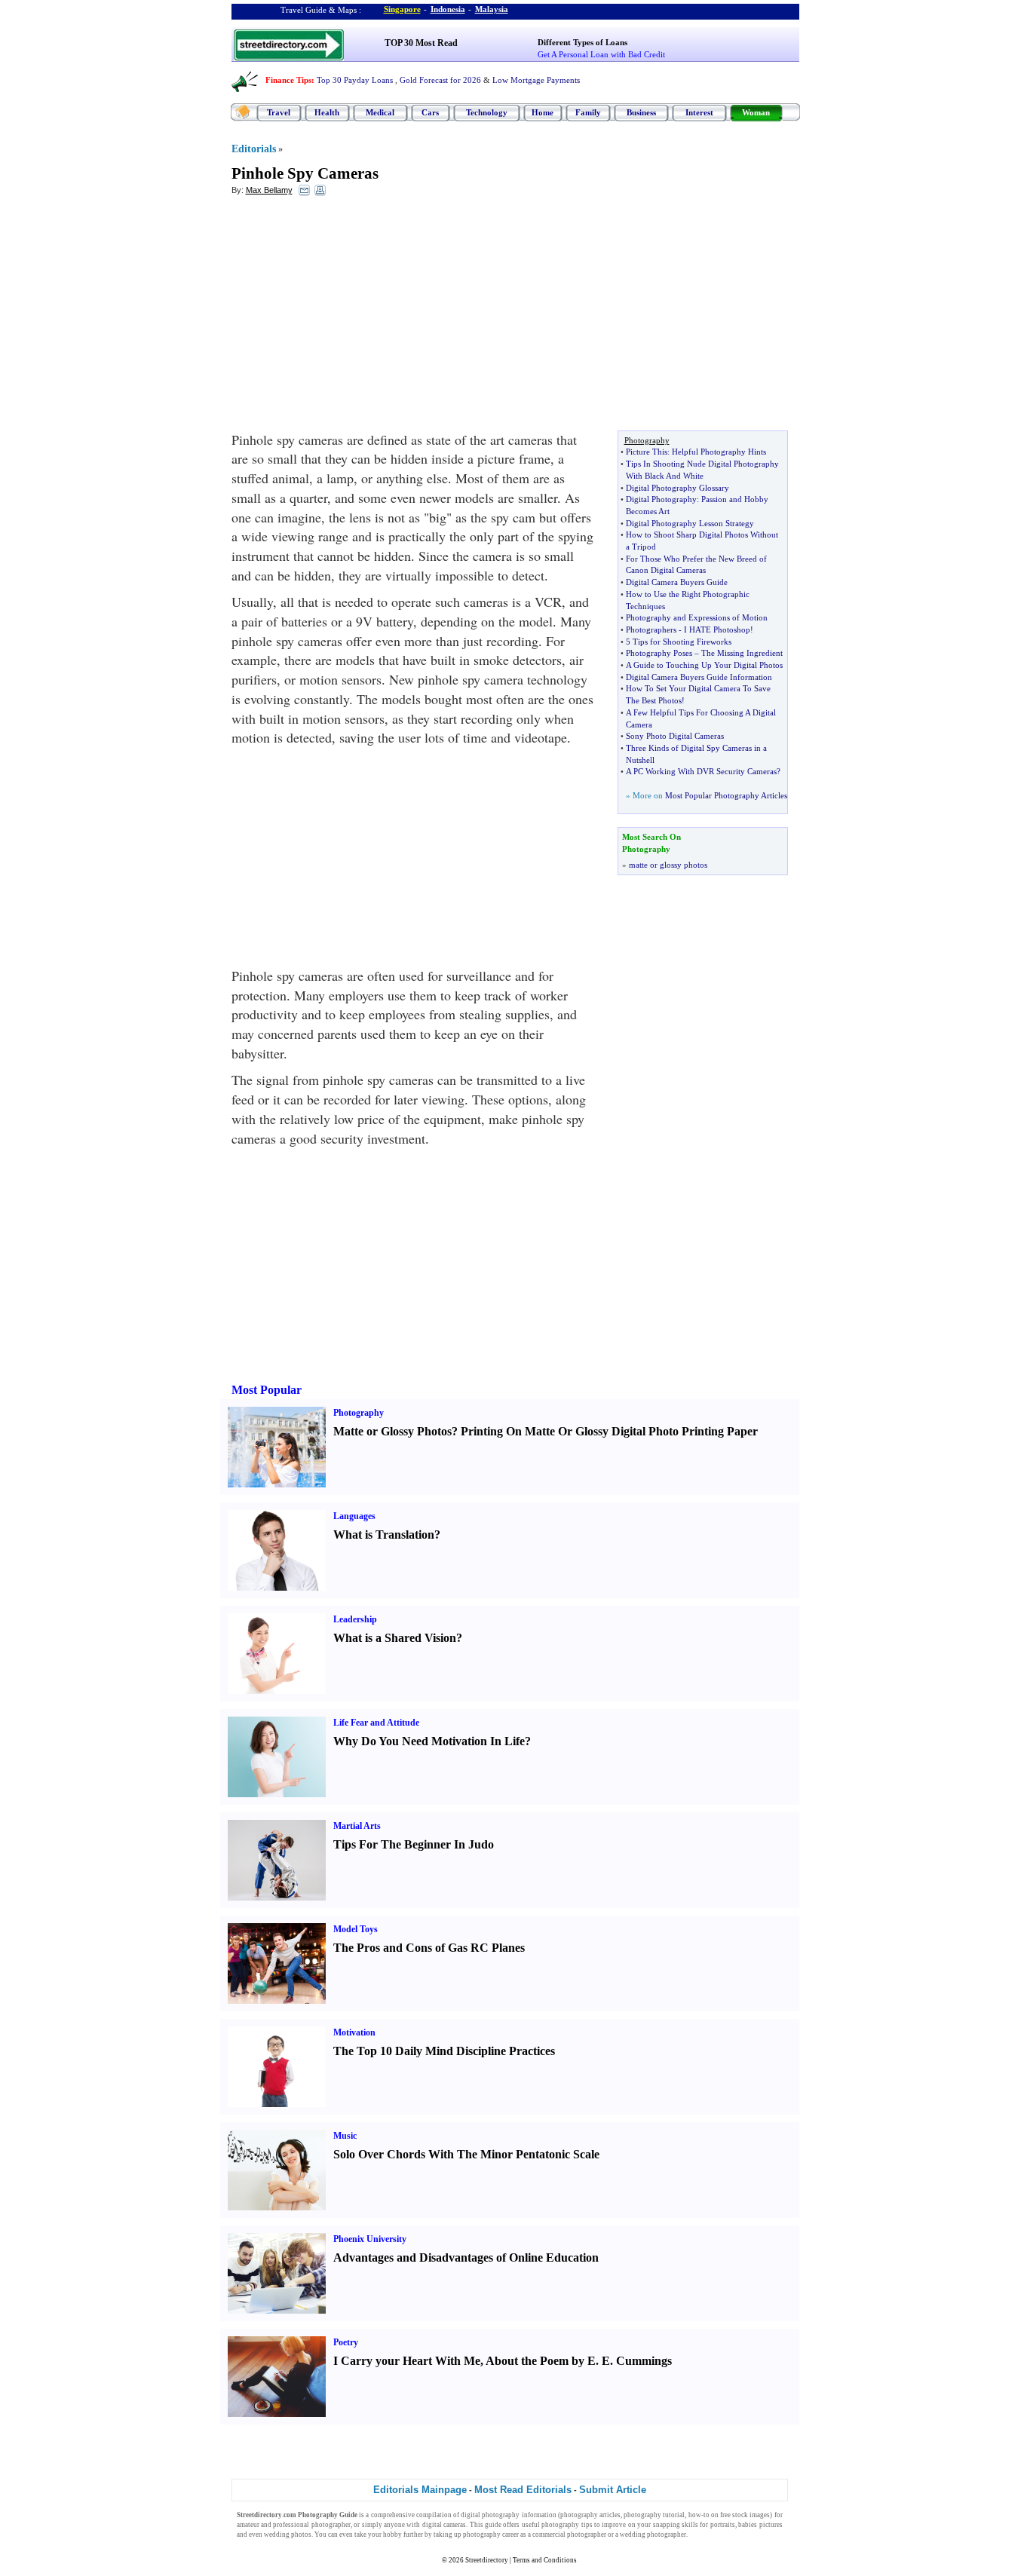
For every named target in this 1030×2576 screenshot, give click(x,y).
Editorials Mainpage (420, 2490)
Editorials (254, 149)
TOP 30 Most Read (421, 43)
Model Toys (356, 1929)
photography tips (567, 2525)
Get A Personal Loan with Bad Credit (601, 54)
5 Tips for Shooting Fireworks (679, 642)
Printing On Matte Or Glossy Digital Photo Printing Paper (609, 1431)
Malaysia (492, 9)
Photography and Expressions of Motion (697, 617)
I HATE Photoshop (717, 629)
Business (641, 112)
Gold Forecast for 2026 (440, 80)
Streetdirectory (487, 2560)
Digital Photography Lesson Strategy (690, 523)
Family (588, 112)
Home (543, 112)
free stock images (745, 2515)
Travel (279, 112)
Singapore (402, 9)
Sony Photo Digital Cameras (675, 736)
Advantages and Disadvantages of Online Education (466, 2257)
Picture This (647, 452)
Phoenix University (370, 2239)
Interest (699, 112)
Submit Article (613, 2490)
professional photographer (311, 2525)
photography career (491, 2535)
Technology (487, 112)
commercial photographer (569, 2535)
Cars (430, 112)
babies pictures (760, 2525)
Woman (756, 112)
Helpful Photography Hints (719, 452)
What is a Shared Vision (395, 1638)
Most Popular (267, 1390)
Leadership (355, 1619)
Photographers (651, 629)
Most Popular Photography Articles (726, 795)
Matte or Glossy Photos (392, 1431)
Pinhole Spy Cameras (305, 173)
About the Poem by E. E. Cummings (579, 2361)
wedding (277, 2535)
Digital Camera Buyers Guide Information (699, 677)
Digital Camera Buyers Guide (677, 582)
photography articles (590, 2515)
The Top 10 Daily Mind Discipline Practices (444, 2051)
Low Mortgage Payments (536, 80)
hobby (392, 2535)
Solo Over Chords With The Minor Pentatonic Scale (466, 2154)
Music (345, 2136)
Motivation (354, 2032)
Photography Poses (659, 653)
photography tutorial (654, 2515)
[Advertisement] (354, 317)
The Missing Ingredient (742, 653)
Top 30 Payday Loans (355, 80)
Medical (380, 112)
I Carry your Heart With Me (407, 2361)
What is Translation (384, 1535)
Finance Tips (288, 80)
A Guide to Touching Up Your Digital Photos (704, 665)
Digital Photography (661, 499)
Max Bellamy (269, 190)
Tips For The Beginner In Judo (414, 1844)
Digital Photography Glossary (677, 488)
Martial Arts (357, 1826)
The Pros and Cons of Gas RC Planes (429, 1948)
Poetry (346, 2342)
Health (327, 112)
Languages (354, 1516)
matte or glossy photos (668, 865)
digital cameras (444, 2525)
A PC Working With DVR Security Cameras (701, 771)
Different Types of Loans (582, 42)
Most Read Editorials (523, 2490)
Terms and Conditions (545, 2560)
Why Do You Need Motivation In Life (429, 1741)
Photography (359, 1413)
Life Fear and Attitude (376, 1723)
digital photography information (508, 2515)
